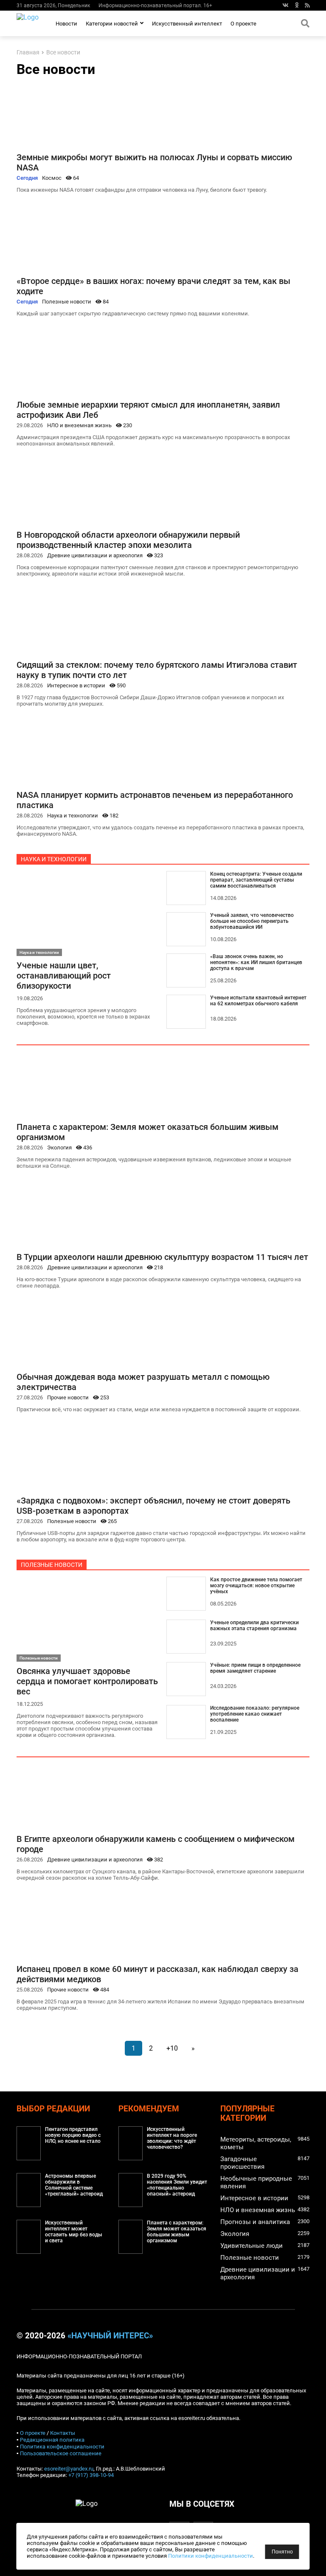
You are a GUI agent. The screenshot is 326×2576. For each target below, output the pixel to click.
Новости (66, 24)
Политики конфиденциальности (211, 2556)
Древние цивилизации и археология (95, 555)
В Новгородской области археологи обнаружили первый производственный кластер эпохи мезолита (128, 540)
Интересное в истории (76, 685)
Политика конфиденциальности (62, 2447)
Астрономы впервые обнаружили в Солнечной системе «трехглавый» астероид (74, 2185)
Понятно (282, 2552)
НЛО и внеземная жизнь (79, 425)
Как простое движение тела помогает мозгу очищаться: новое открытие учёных (256, 1586)
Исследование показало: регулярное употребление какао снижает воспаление (255, 1714)
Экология (59, 1148)
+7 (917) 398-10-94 (91, 2475)
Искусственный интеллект (187, 24)
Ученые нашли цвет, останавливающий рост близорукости (64, 976)
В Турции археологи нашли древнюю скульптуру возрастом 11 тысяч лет (162, 1257)
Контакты (63, 2433)
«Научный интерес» (110, 2336)
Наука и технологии (73, 816)
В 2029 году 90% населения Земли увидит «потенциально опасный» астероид (177, 2185)
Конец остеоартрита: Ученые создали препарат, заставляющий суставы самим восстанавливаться (256, 880)
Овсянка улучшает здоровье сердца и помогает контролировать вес (87, 1681)
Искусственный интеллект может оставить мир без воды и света (74, 2232)
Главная (28, 52)
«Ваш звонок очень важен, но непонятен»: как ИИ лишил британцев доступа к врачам (256, 962)
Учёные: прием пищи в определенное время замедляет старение (255, 1668)
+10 (172, 2048)
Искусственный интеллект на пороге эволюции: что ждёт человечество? (172, 2138)
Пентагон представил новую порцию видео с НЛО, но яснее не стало (73, 2135)
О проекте (243, 24)
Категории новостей (112, 24)
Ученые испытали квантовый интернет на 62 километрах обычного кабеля (258, 1001)
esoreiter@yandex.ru (69, 2469)
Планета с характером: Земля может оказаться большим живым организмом (177, 2232)
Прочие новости (68, 1397)
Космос (52, 178)
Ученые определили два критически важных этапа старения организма (254, 1626)
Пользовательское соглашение (61, 2453)
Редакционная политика (52, 2440)
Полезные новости (67, 302)
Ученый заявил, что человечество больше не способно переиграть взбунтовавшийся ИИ (252, 921)
